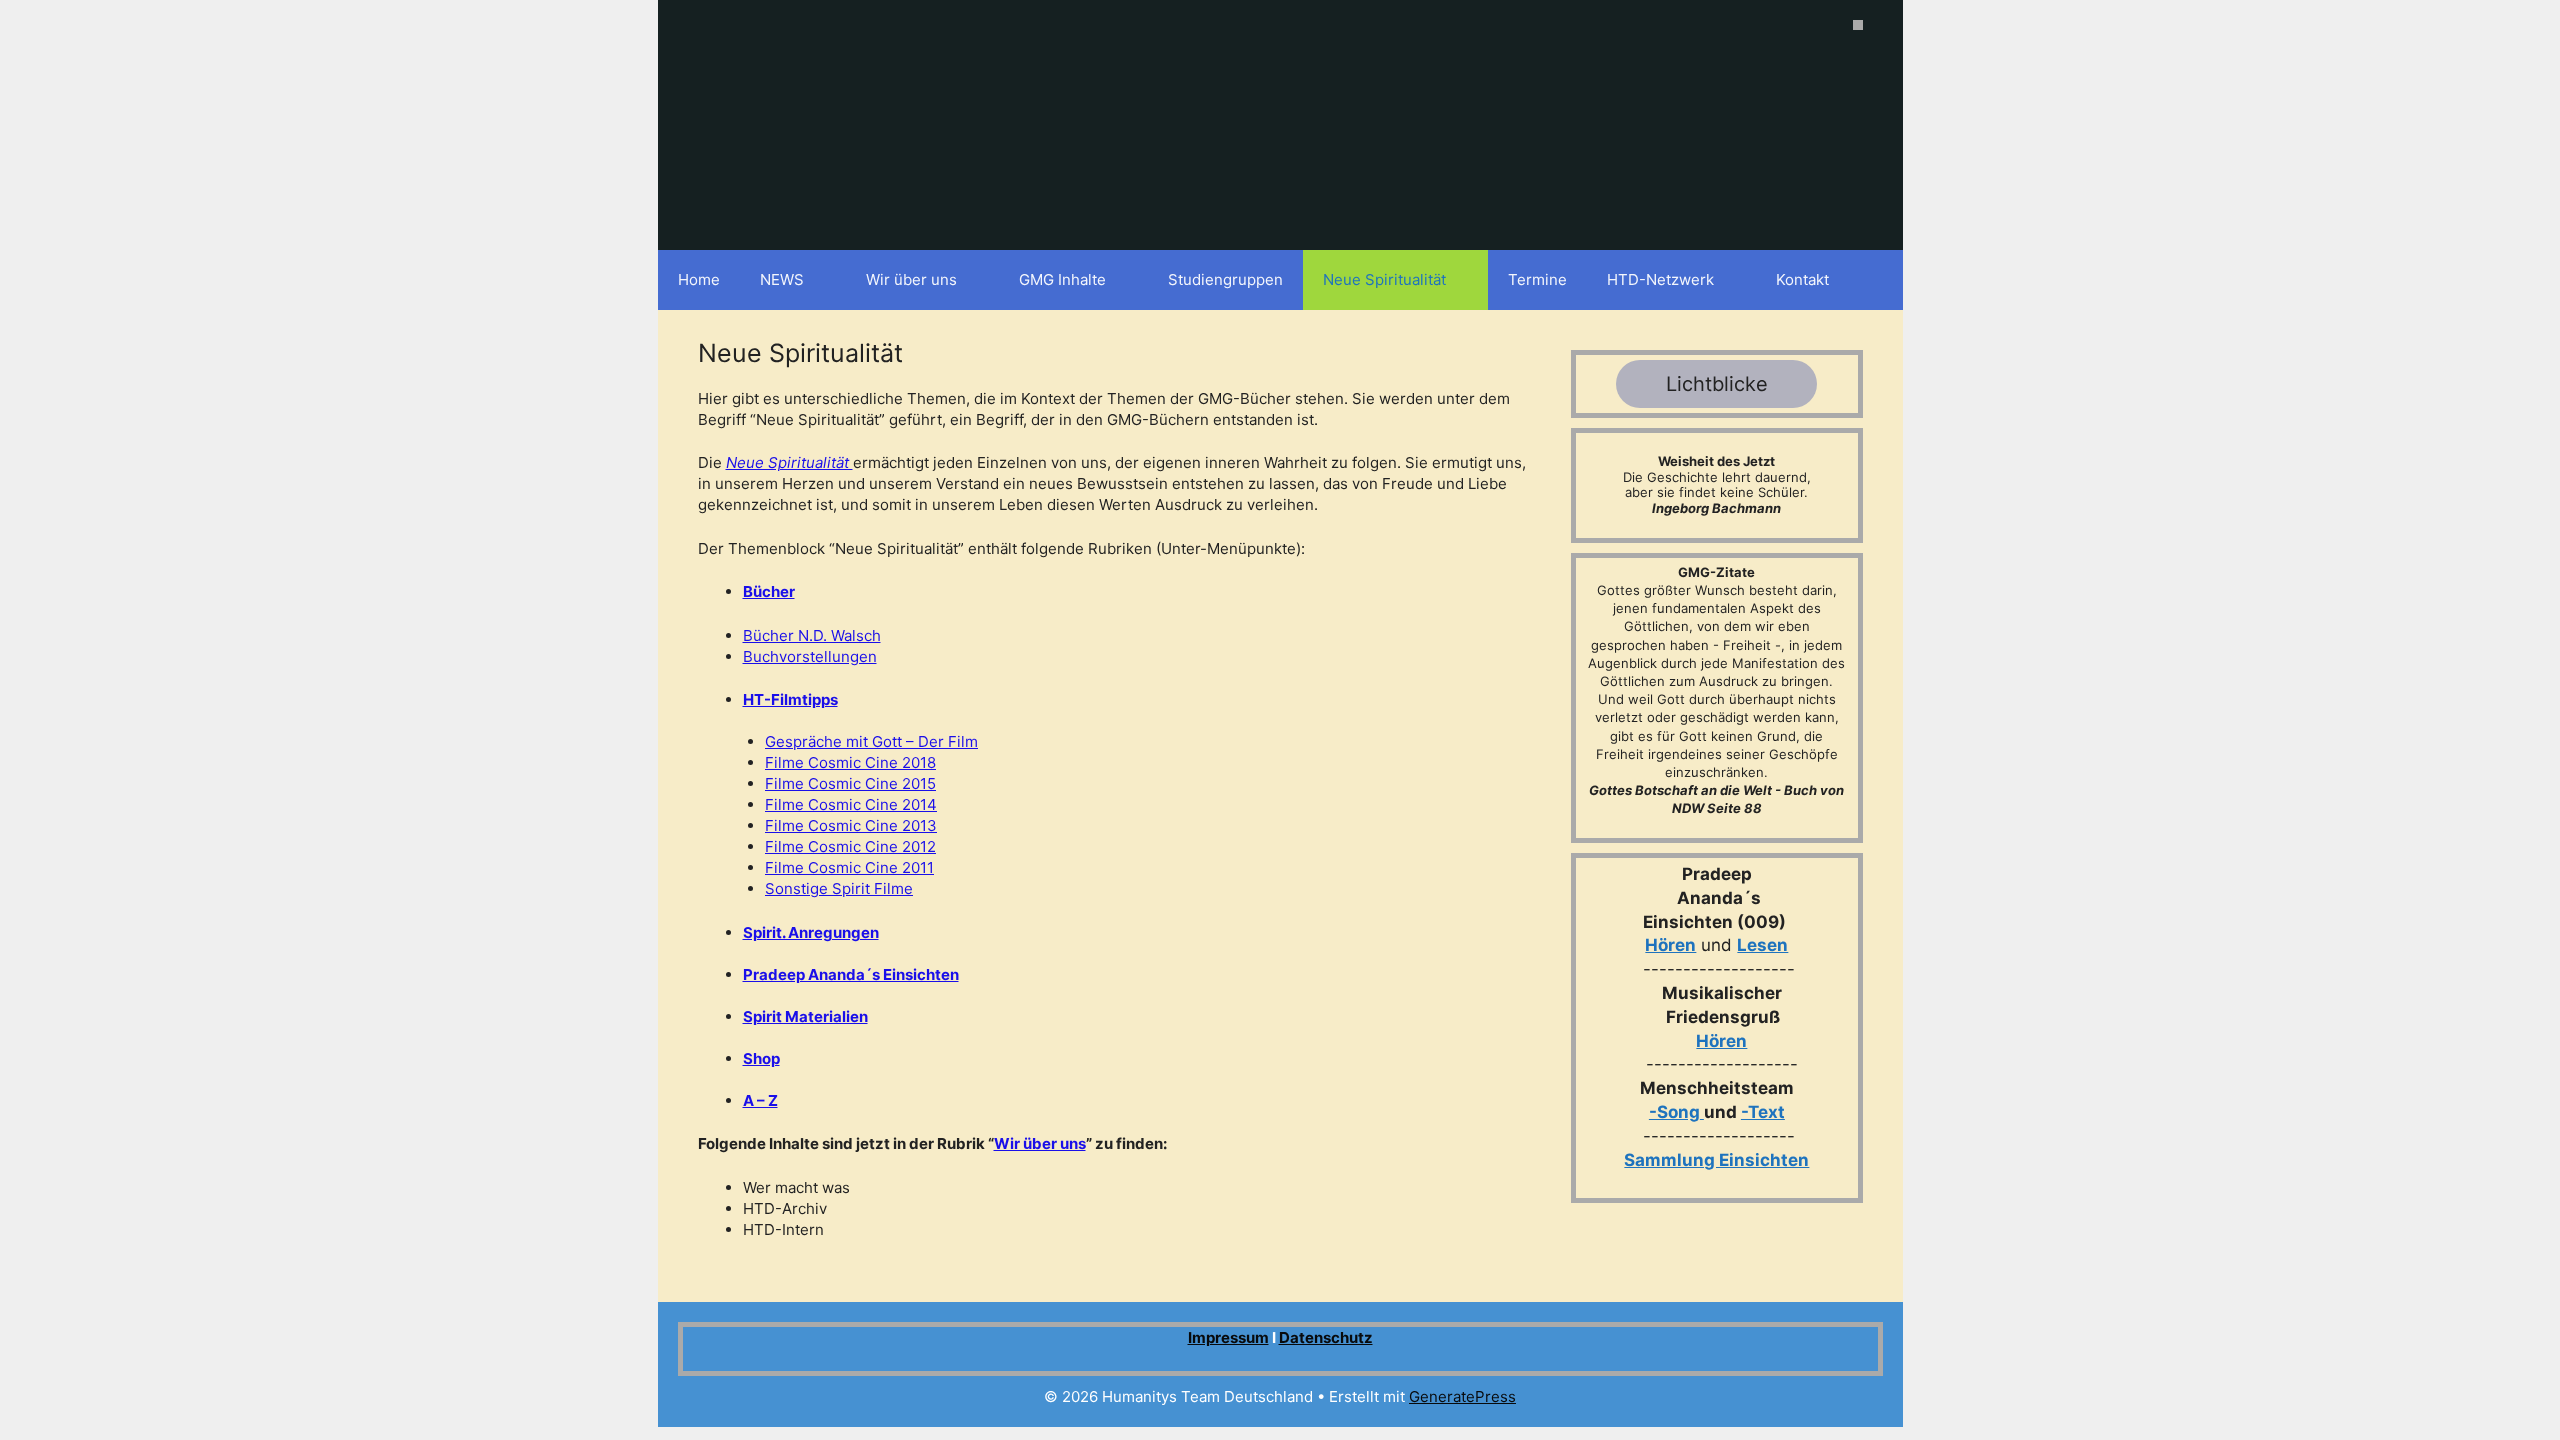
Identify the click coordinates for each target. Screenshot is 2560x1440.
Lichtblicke (1717, 384)
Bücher (769, 591)
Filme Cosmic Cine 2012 (850, 846)
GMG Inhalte (1062, 279)
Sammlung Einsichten (1716, 1160)
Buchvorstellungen (810, 656)
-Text (1763, 1112)
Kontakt (1802, 279)
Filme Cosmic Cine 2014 (851, 804)
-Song (1674, 1112)
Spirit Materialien (805, 1016)
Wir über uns (911, 279)
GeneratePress (1462, 1396)
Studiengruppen (1225, 279)
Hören (1670, 945)
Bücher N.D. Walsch (812, 635)
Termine (1537, 279)
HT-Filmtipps (790, 699)
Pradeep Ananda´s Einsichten (851, 974)
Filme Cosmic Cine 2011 (849, 867)
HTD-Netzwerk (1660, 279)
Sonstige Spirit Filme (839, 888)
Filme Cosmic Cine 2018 (850, 762)
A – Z (760, 1100)
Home (699, 279)
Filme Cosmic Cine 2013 (851, 825)
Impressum (1228, 1337)
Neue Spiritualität (1384, 279)
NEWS (782, 279)
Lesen (1762, 945)
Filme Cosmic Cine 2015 (850, 783)
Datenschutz (1326, 1337)
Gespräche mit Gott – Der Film (871, 741)
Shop (761, 1058)
